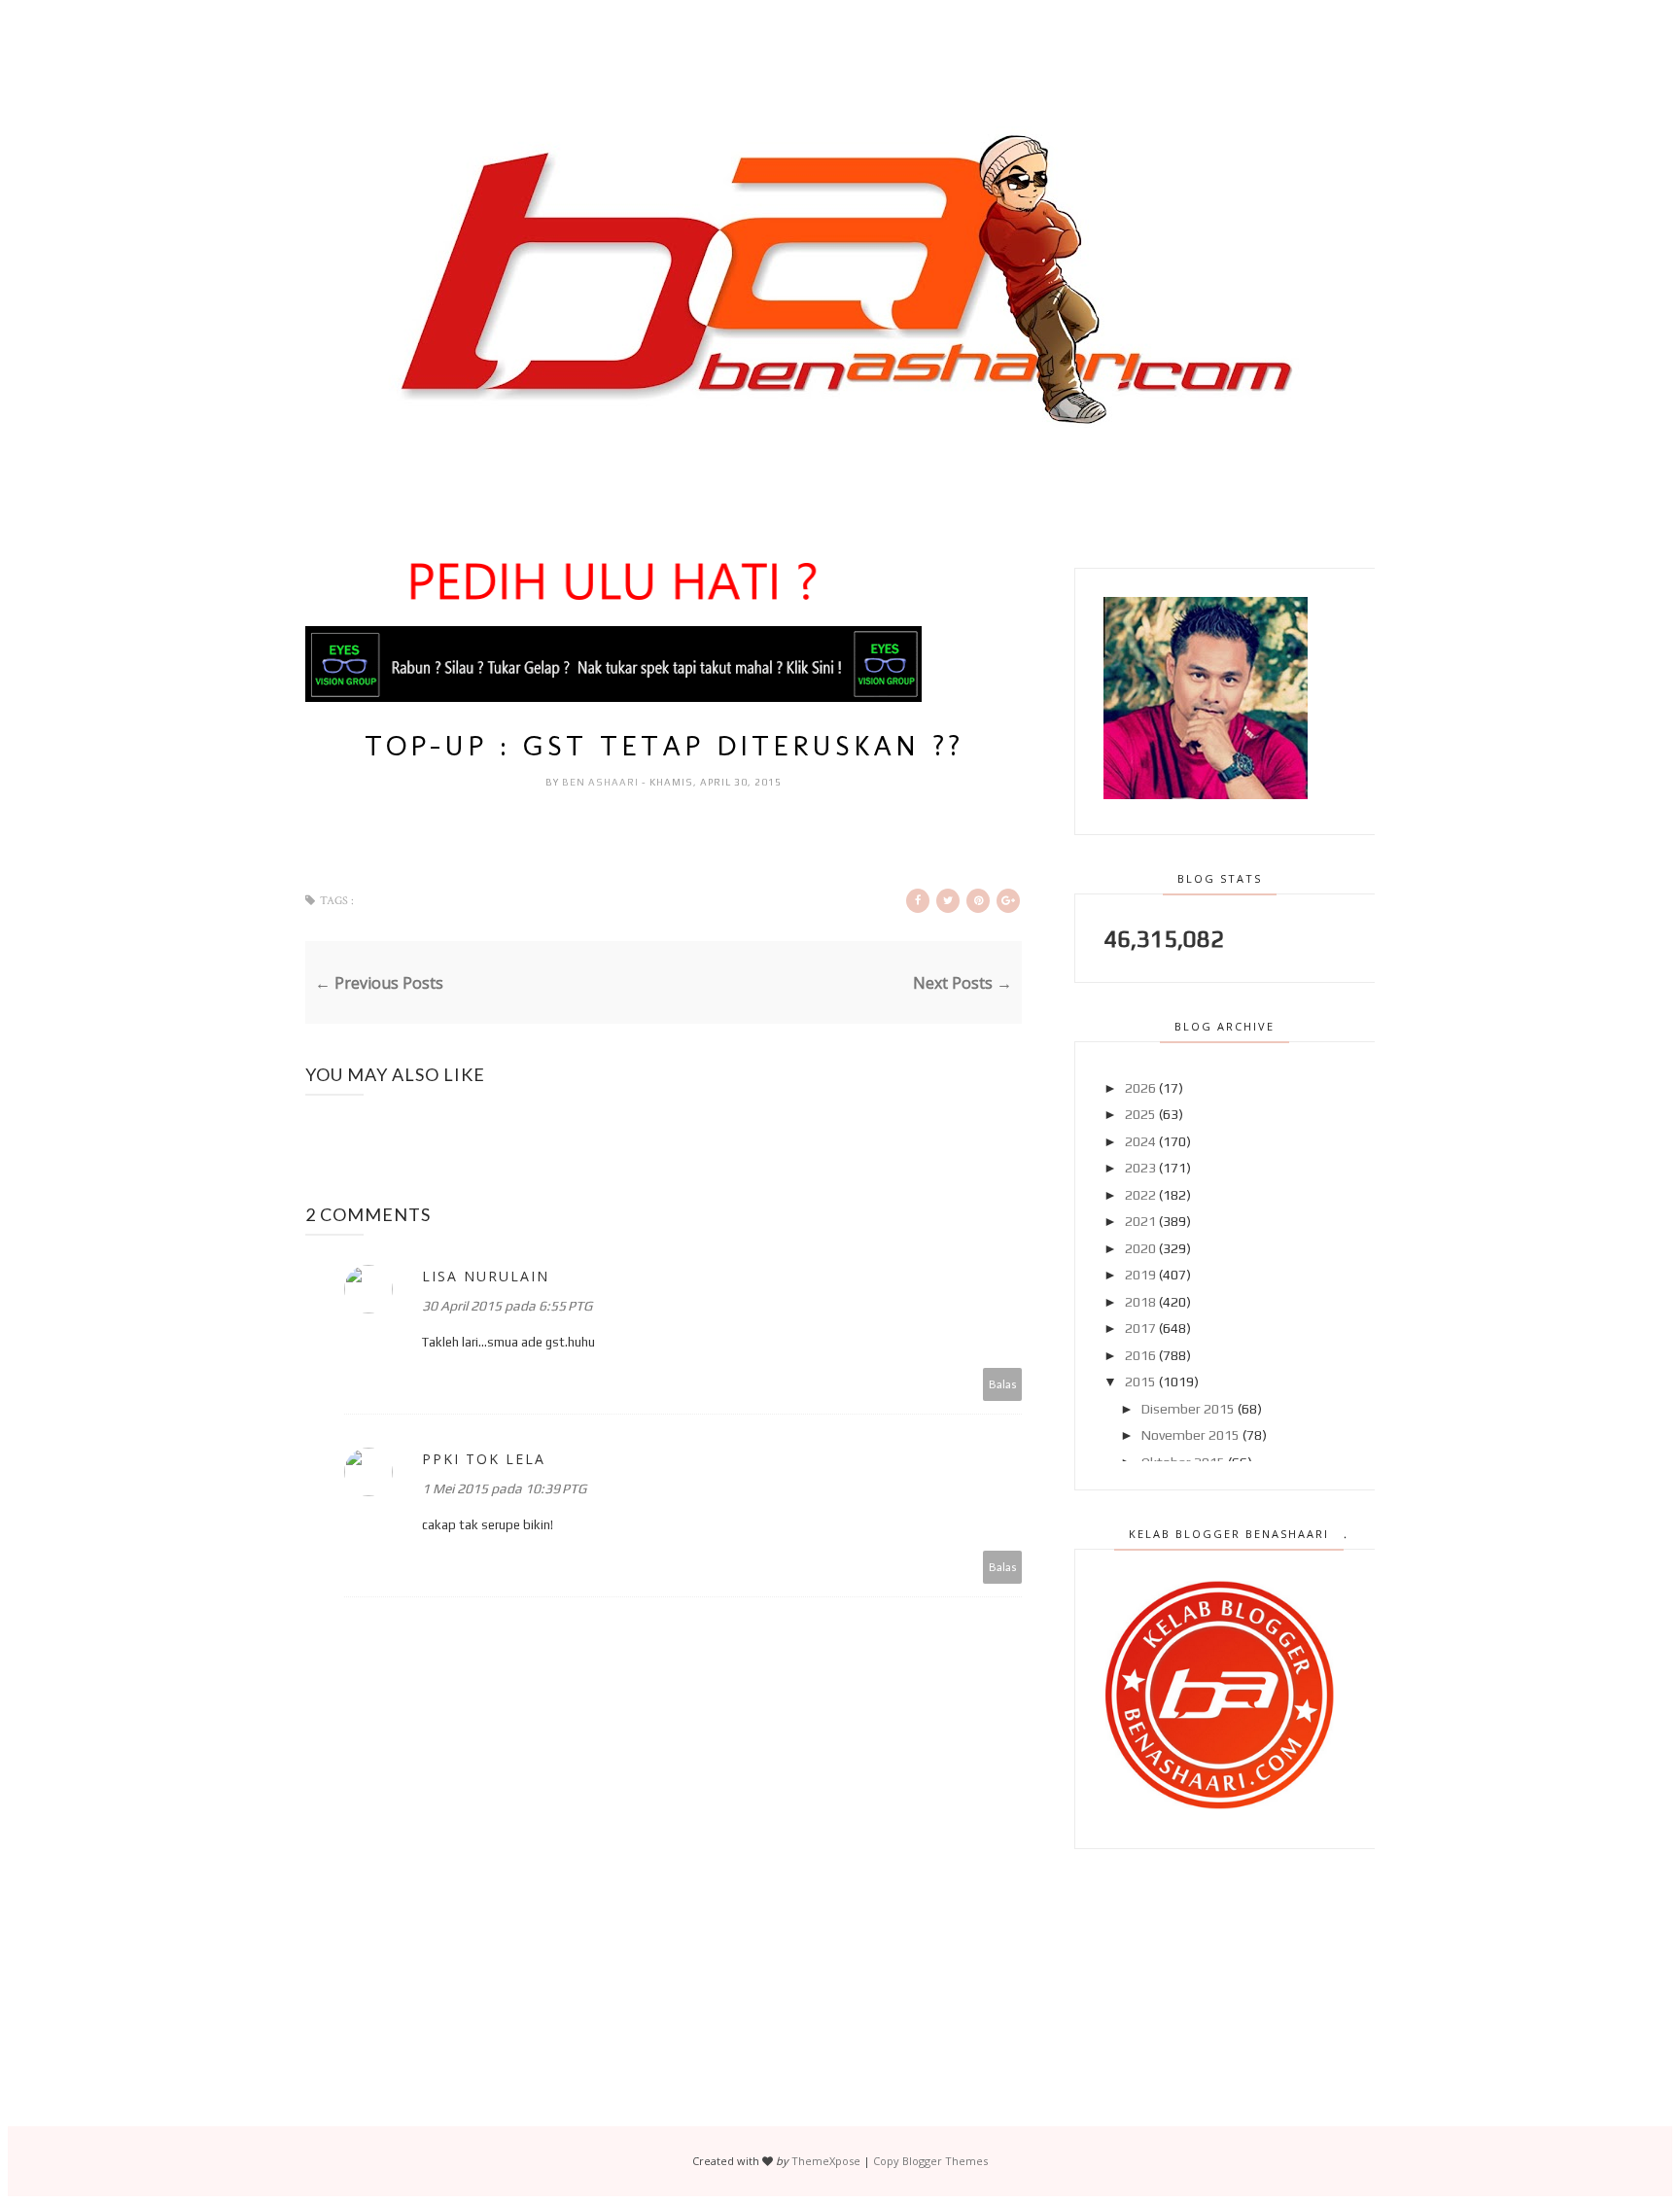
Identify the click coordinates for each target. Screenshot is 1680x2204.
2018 (1140, 1302)
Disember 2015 (1188, 1409)
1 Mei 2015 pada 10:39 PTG (504, 1488)
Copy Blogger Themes (930, 2161)
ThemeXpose (826, 2161)
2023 (1140, 1168)
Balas (1003, 1384)
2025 (1140, 1114)
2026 (1140, 1088)
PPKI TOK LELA (484, 1459)
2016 (1140, 1355)
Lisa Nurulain (486, 1276)
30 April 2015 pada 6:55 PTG (507, 1306)
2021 (1140, 1221)
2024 (1140, 1141)
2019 (1140, 1275)
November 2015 (1190, 1435)
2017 (1140, 1328)
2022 (1140, 1195)
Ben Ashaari (602, 782)
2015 (1140, 1382)
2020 (1140, 1248)
